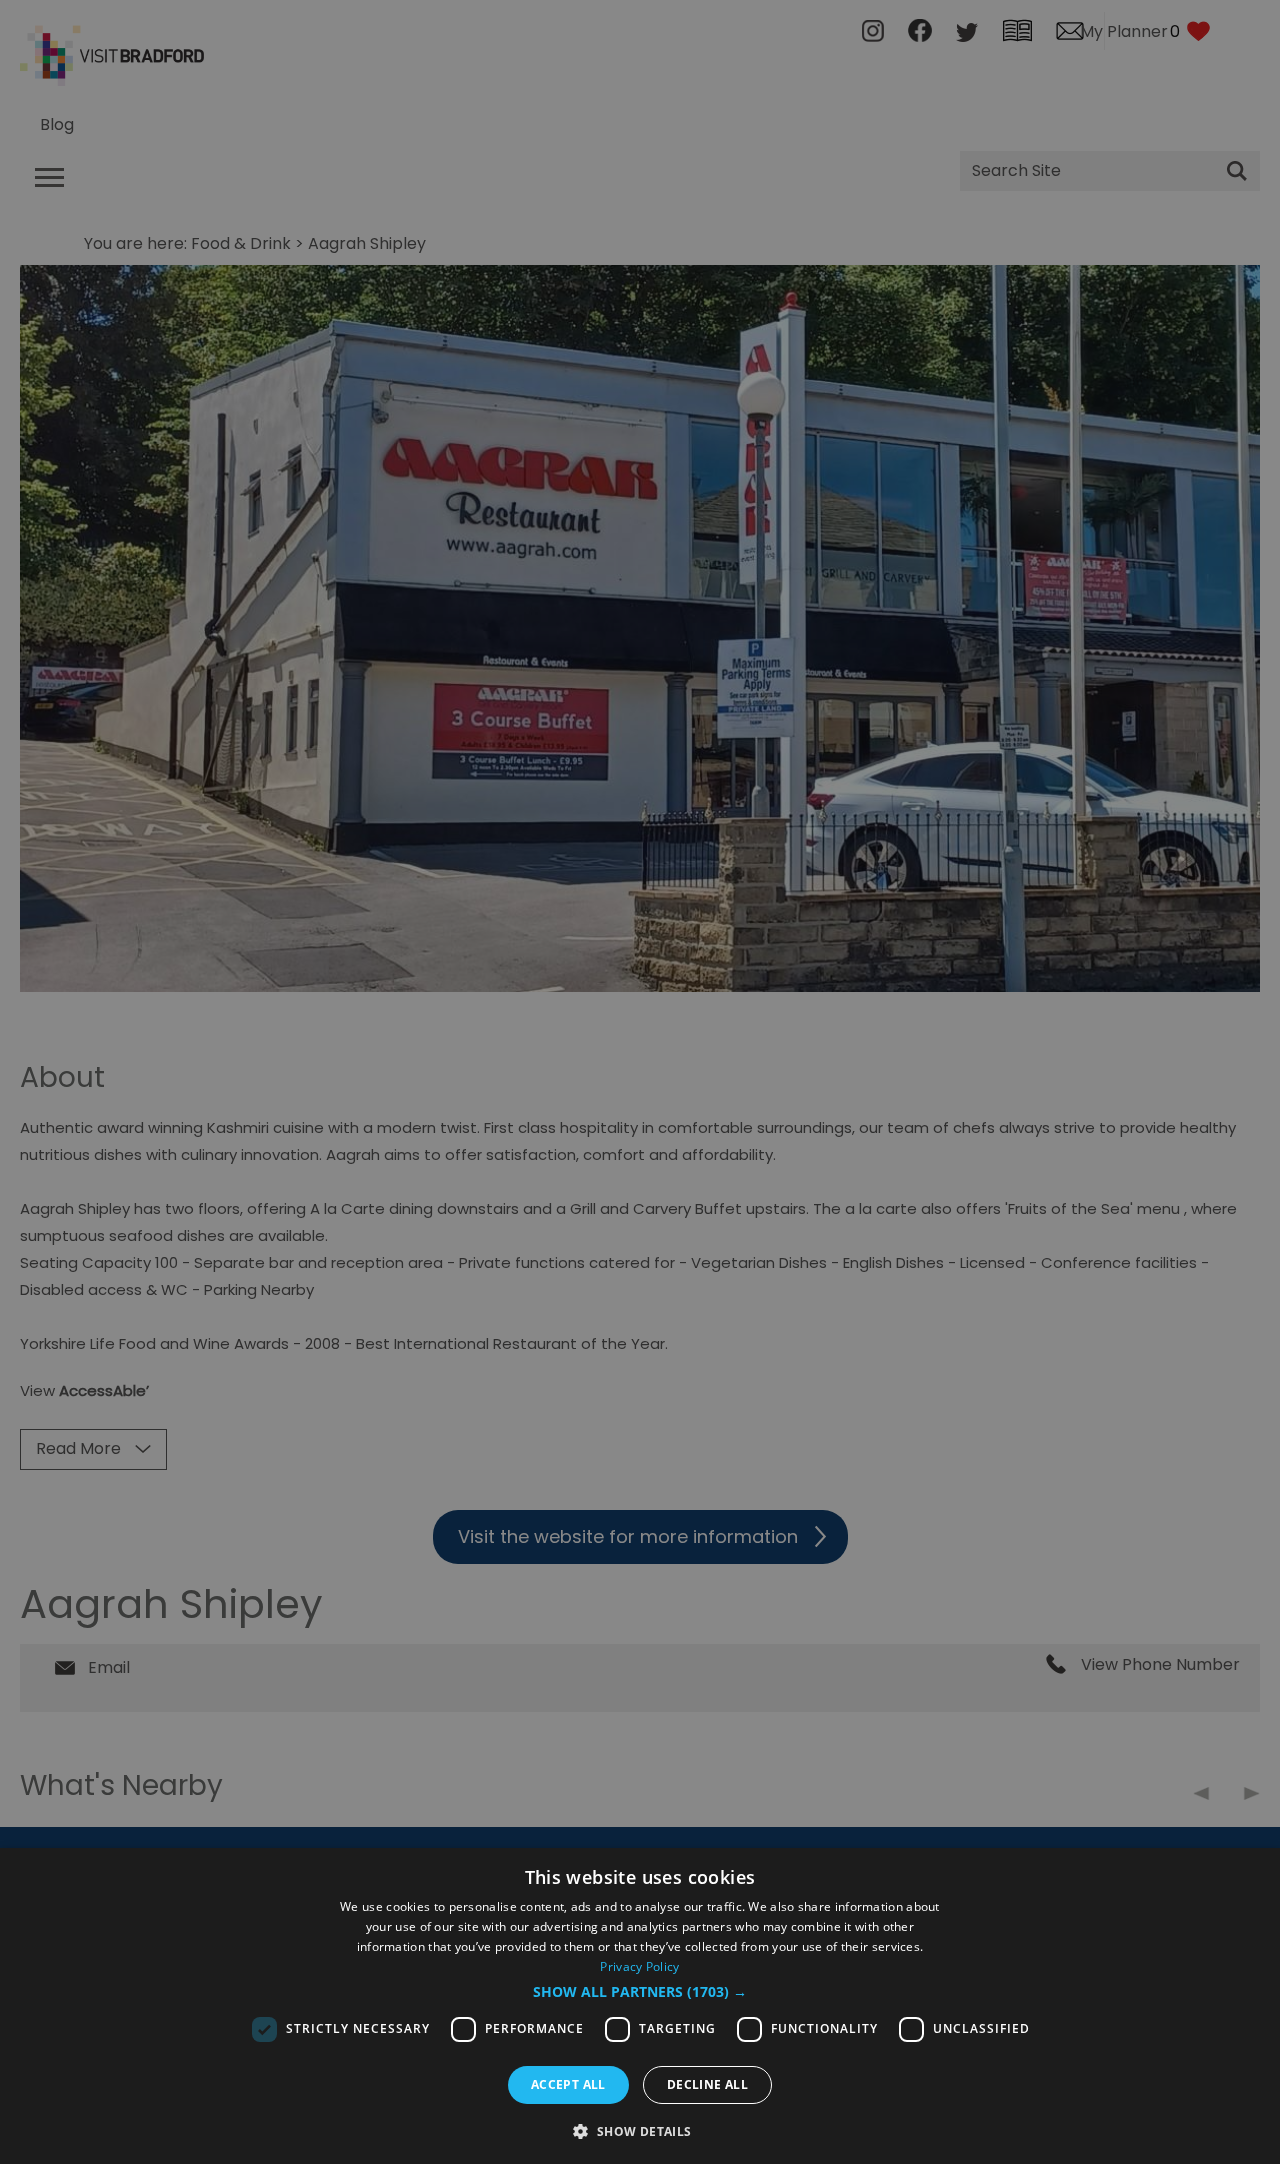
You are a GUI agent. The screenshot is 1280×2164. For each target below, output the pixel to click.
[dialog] (640, 2006)
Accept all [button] (568, 2084)
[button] (640, 1992)
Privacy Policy (639, 1966)
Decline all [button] (707, 2084)
